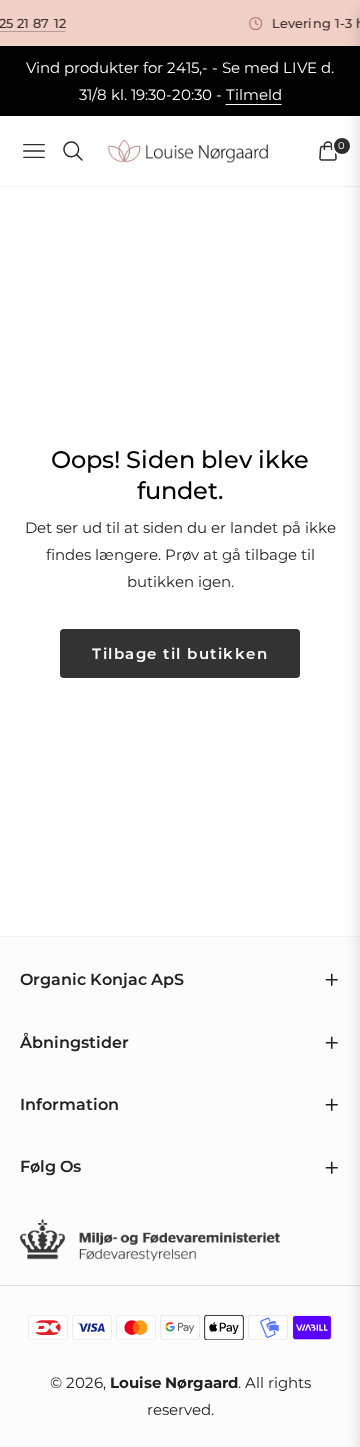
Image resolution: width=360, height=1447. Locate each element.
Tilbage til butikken (180, 653)
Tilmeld (254, 94)
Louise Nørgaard (174, 1382)
